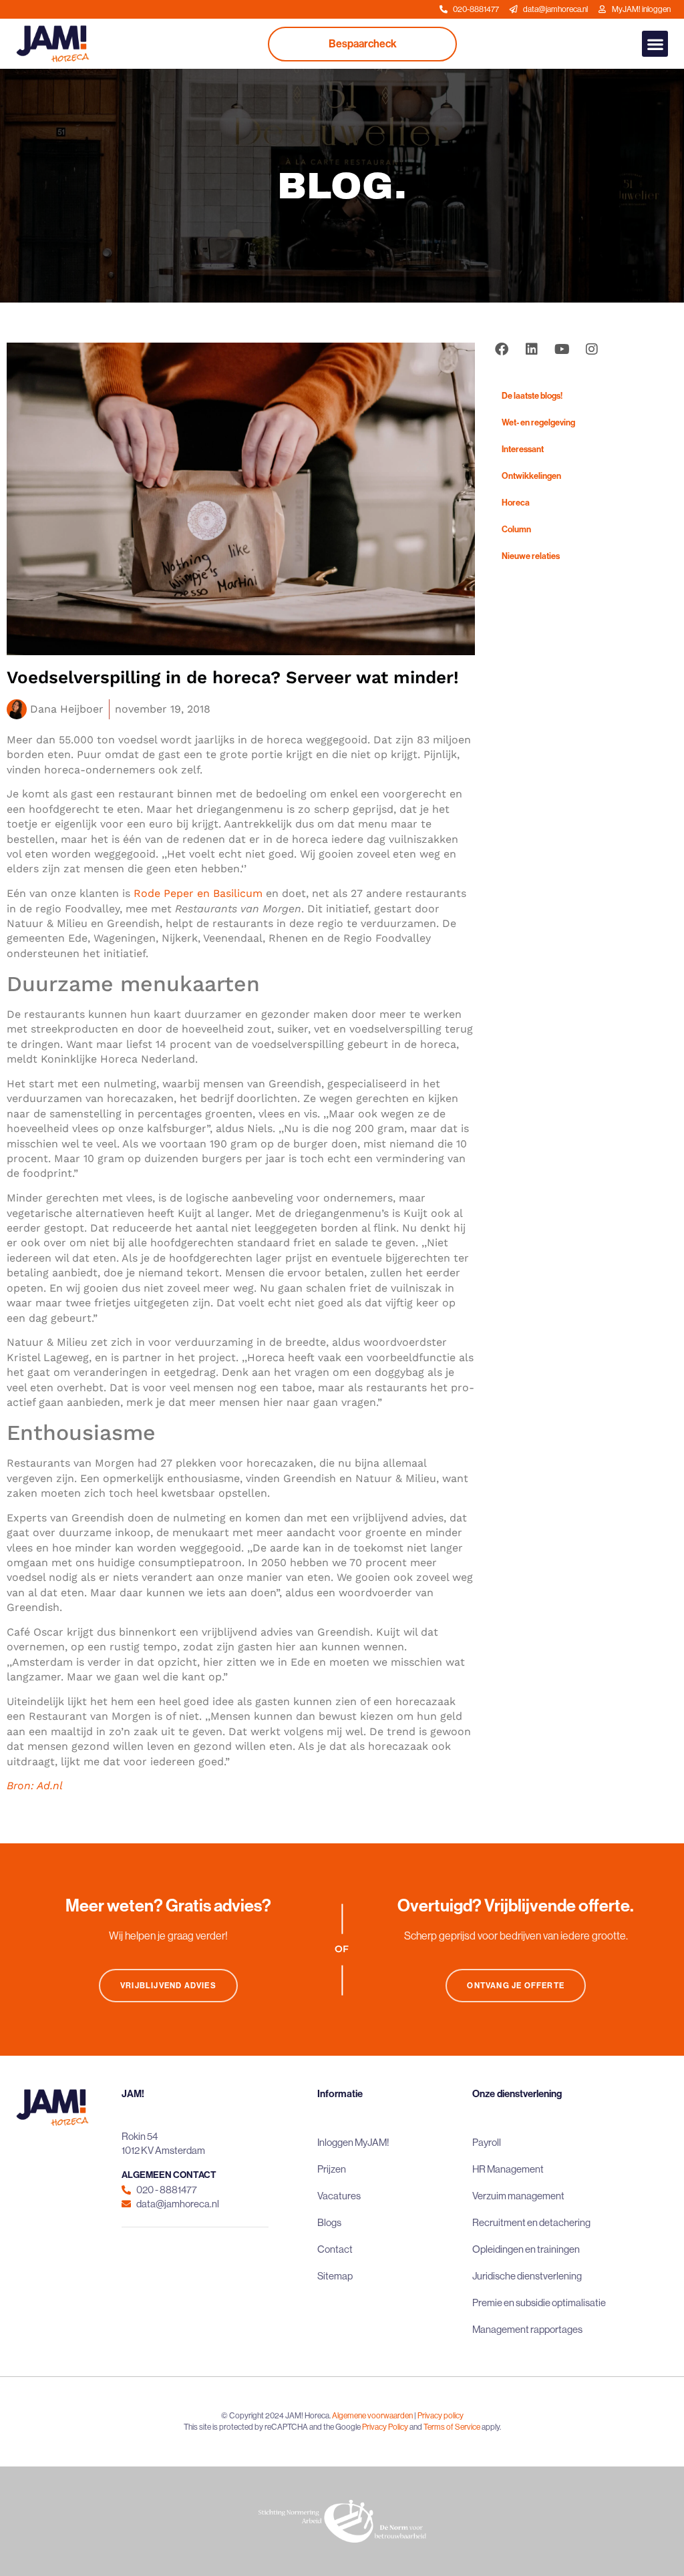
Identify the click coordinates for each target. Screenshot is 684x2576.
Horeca (516, 503)
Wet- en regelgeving (538, 422)
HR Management (508, 2169)
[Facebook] (502, 349)
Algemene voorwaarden (372, 2416)
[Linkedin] (532, 349)
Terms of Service (452, 2427)
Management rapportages (527, 2329)
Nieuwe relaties (531, 556)
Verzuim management (518, 2196)
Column (516, 529)
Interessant (523, 449)
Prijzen (332, 2169)
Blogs (329, 2222)
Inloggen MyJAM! (353, 2142)
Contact (335, 2249)
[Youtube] (562, 349)
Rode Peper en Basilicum (198, 893)
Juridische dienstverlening (527, 2276)
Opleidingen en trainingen (526, 2249)
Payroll (487, 2142)
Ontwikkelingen (531, 476)
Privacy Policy (385, 2427)
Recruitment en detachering (531, 2222)
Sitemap (335, 2276)
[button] (655, 44)
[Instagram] (592, 349)
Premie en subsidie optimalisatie (539, 2303)
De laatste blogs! (532, 396)
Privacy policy (441, 2416)
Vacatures (339, 2196)
